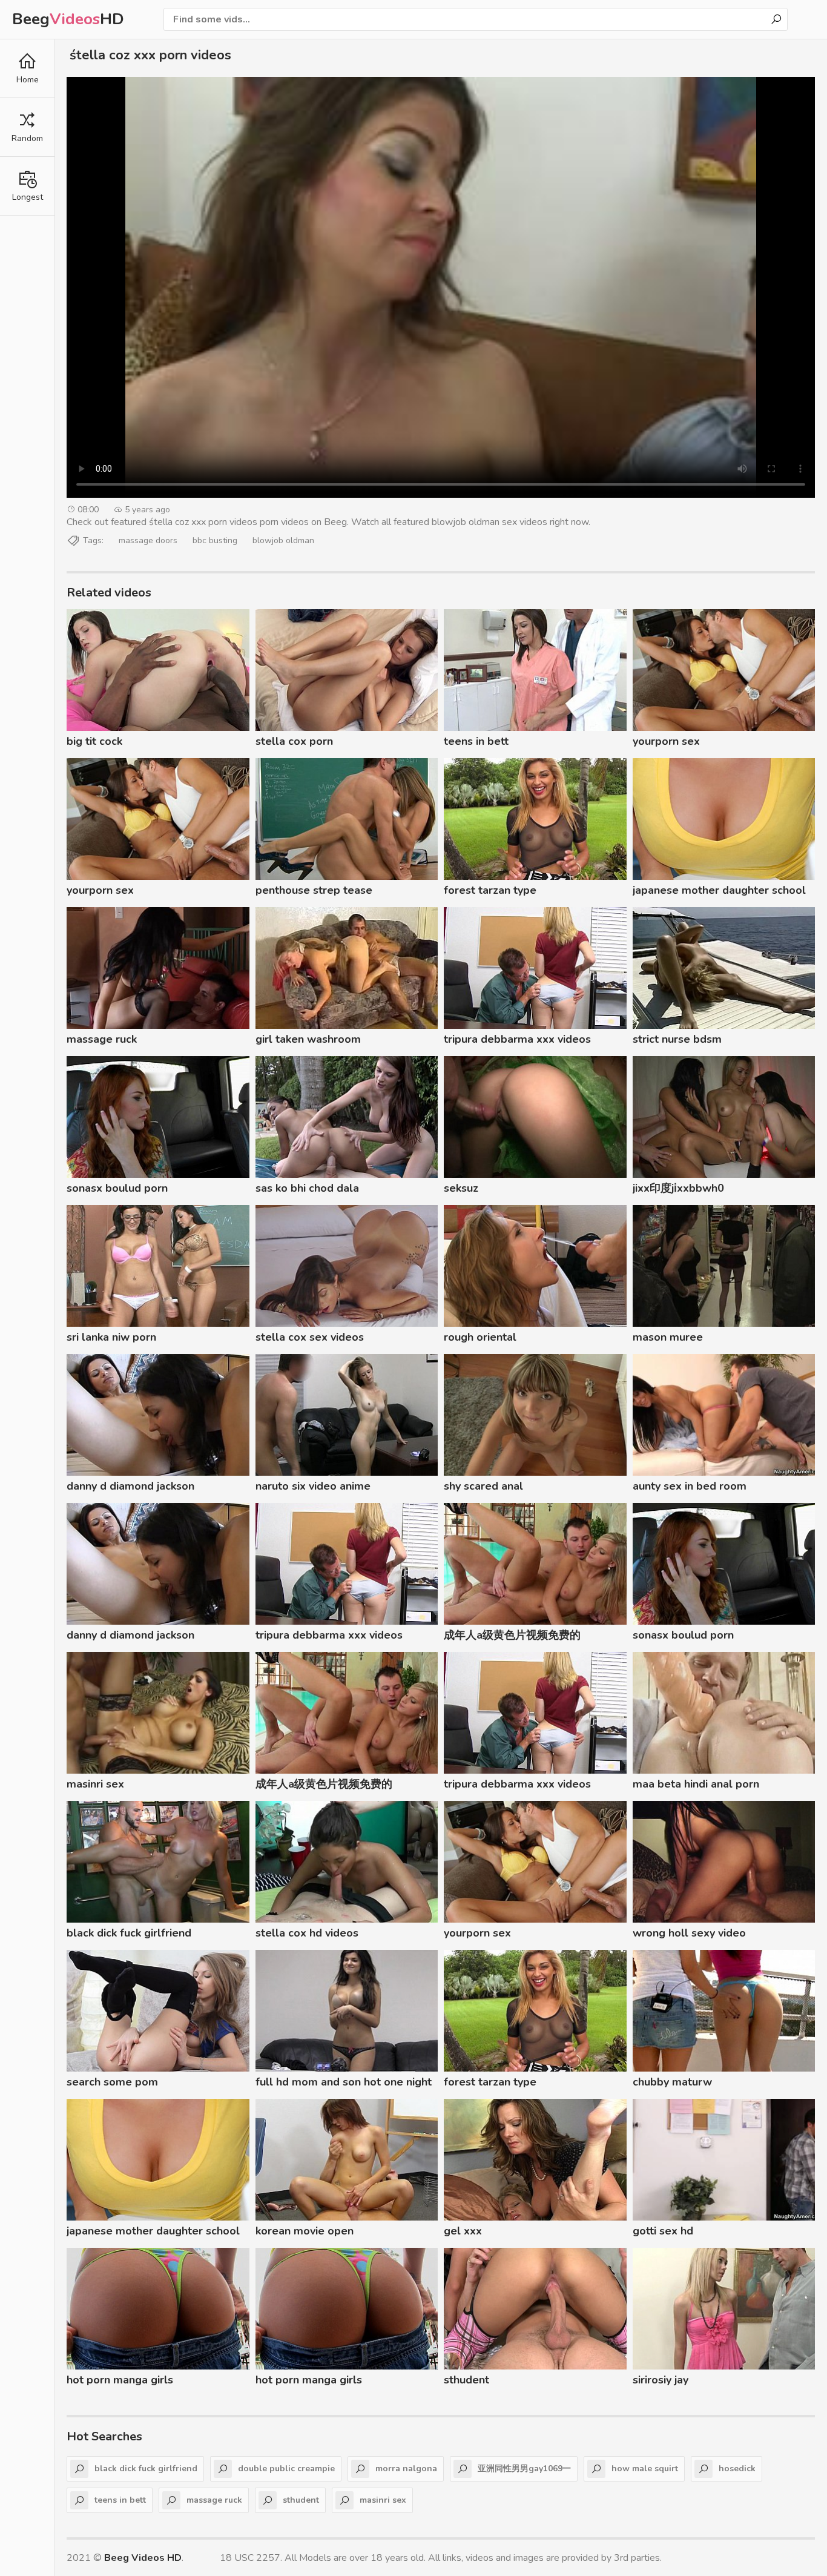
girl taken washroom (308, 1039)
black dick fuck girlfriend (129, 1933)
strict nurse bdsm (677, 1039)
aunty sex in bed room (690, 1486)
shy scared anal (483, 1486)
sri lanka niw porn (111, 1337)
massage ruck (102, 1039)
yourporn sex (666, 741)
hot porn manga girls (120, 2380)
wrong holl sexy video (689, 1933)
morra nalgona (406, 2469)
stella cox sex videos (310, 1337)
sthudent (466, 2380)
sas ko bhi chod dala (307, 1188)
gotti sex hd (663, 2231)
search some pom (112, 2082)
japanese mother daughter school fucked (719, 892)
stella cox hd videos (307, 1933)
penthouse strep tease (314, 890)
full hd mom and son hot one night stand (344, 2084)
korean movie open (305, 2231)
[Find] (776, 19)
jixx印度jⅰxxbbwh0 (678, 1188)
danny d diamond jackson (130, 1486)
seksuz (461, 1188)
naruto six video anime (313, 1486)
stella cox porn (294, 741)
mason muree (668, 1337)
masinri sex (95, 1784)
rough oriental (480, 1337)
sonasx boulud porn (117, 1188)
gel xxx (463, 2231)
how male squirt (645, 2469)
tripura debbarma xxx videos (517, 1039)
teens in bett (476, 741)
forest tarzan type (490, 890)
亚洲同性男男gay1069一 (524, 2469)
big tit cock (94, 741)
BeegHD (68, 19)
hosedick (737, 2469)
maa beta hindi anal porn (696, 1784)
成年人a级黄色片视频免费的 (512, 1635)
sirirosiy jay (661, 2380)
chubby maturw (672, 2082)
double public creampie (286, 2469)
